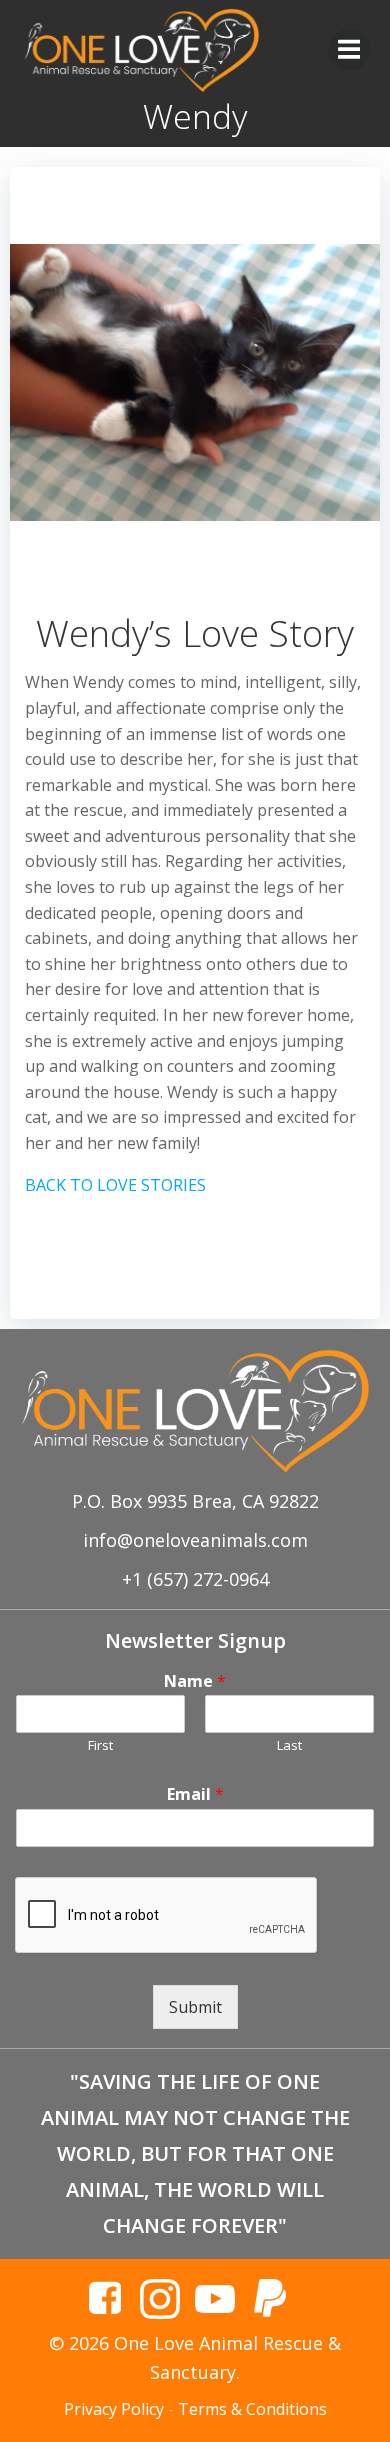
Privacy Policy (114, 2409)
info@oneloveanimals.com (195, 1540)
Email (195, 1794)
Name (195, 1681)
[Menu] (349, 50)
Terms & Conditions (252, 2409)
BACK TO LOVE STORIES (115, 1185)
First (100, 1745)
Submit (195, 2007)
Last (289, 1745)
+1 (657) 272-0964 (195, 1579)
